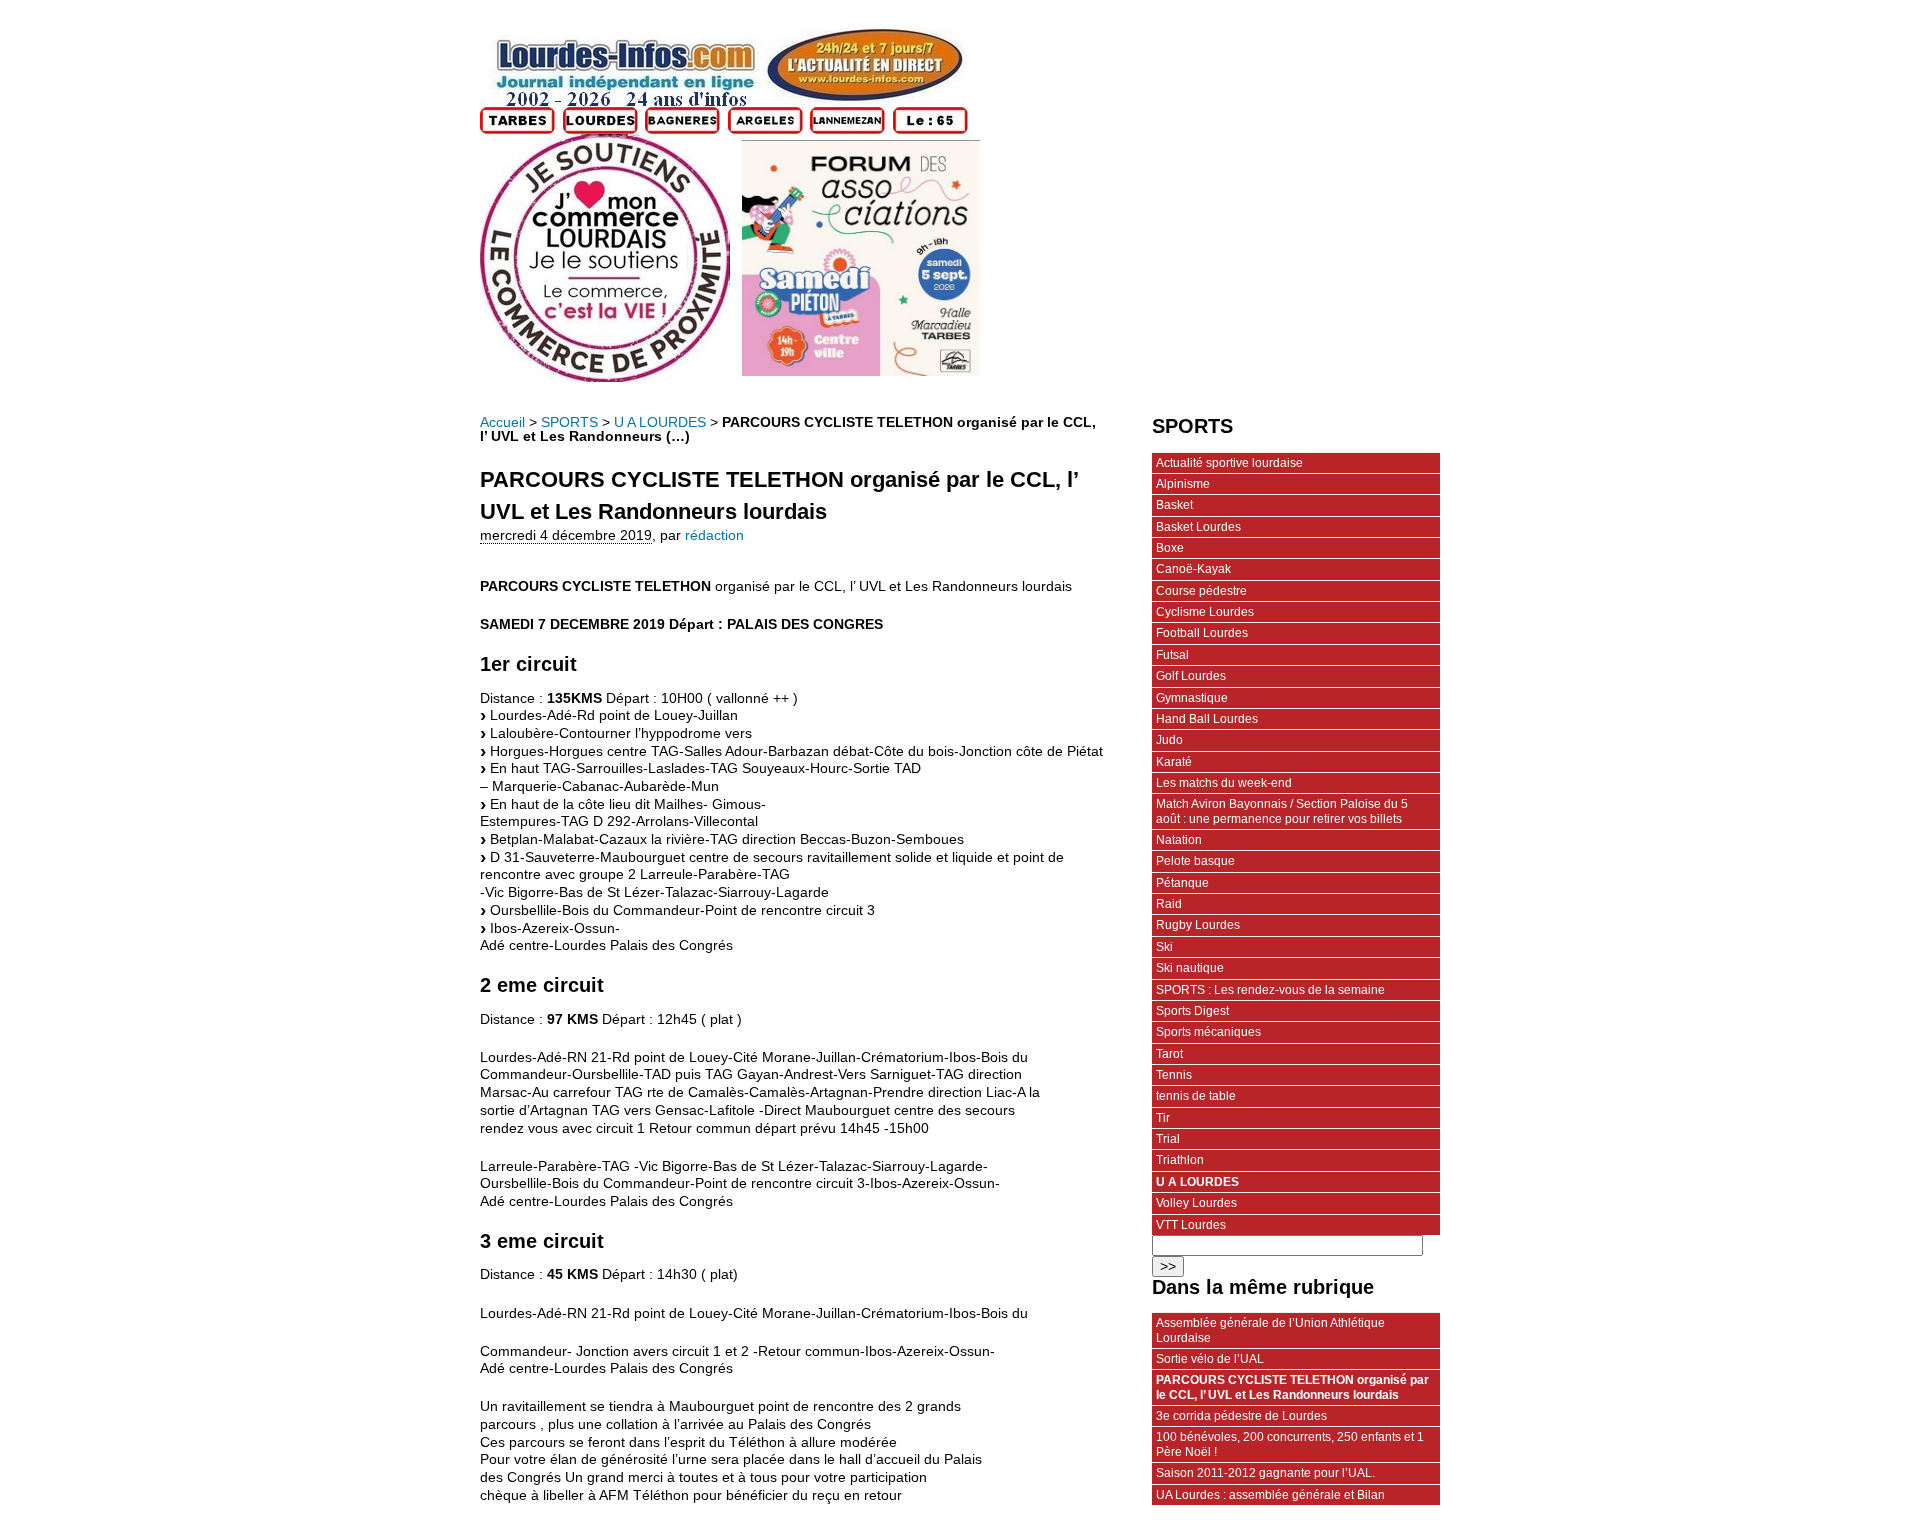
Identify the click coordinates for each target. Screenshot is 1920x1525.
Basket (1174, 505)
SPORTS (569, 422)
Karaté (1174, 762)
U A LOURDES (660, 422)
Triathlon (1180, 1160)
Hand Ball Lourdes (1207, 719)
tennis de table (1196, 1096)
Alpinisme (1183, 484)
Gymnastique (1192, 698)
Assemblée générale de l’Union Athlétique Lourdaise (1270, 1330)
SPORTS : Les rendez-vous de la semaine (1270, 990)
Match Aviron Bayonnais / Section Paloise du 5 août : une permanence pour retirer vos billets (1282, 811)
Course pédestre (1201, 591)
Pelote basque (1195, 861)
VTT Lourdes (1191, 1225)
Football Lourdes (1202, 633)
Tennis (1174, 1075)
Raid (1169, 904)
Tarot (1169, 1054)
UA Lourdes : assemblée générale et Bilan (1270, 1495)
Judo (1169, 740)
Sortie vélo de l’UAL (1210, 1359)
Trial (1168, 1139)
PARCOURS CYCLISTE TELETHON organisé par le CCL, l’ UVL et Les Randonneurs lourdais (1292, 1387)
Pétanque (1182, 883)
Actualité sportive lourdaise (1229, 463)
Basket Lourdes (1198, 527)
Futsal (1172, 655)
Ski (1164, 947)
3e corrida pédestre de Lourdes (1241, 1416)
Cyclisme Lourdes (1205, 612)
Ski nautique (1190, 968)
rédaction (714, 535)
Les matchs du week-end (1224, 783)
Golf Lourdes (1191, 676)
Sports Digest (1192, 1011)
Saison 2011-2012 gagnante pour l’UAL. (1265, 1473)
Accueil (502, 422)
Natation (1179, 840)
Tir (1163, 1118)
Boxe (1170, 548)
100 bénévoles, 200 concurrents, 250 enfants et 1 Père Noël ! (1290, 1444)
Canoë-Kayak (1193, 569)
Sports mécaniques (1208, 1032)
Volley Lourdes (1196, 1203)
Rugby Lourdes (1198, 925)
